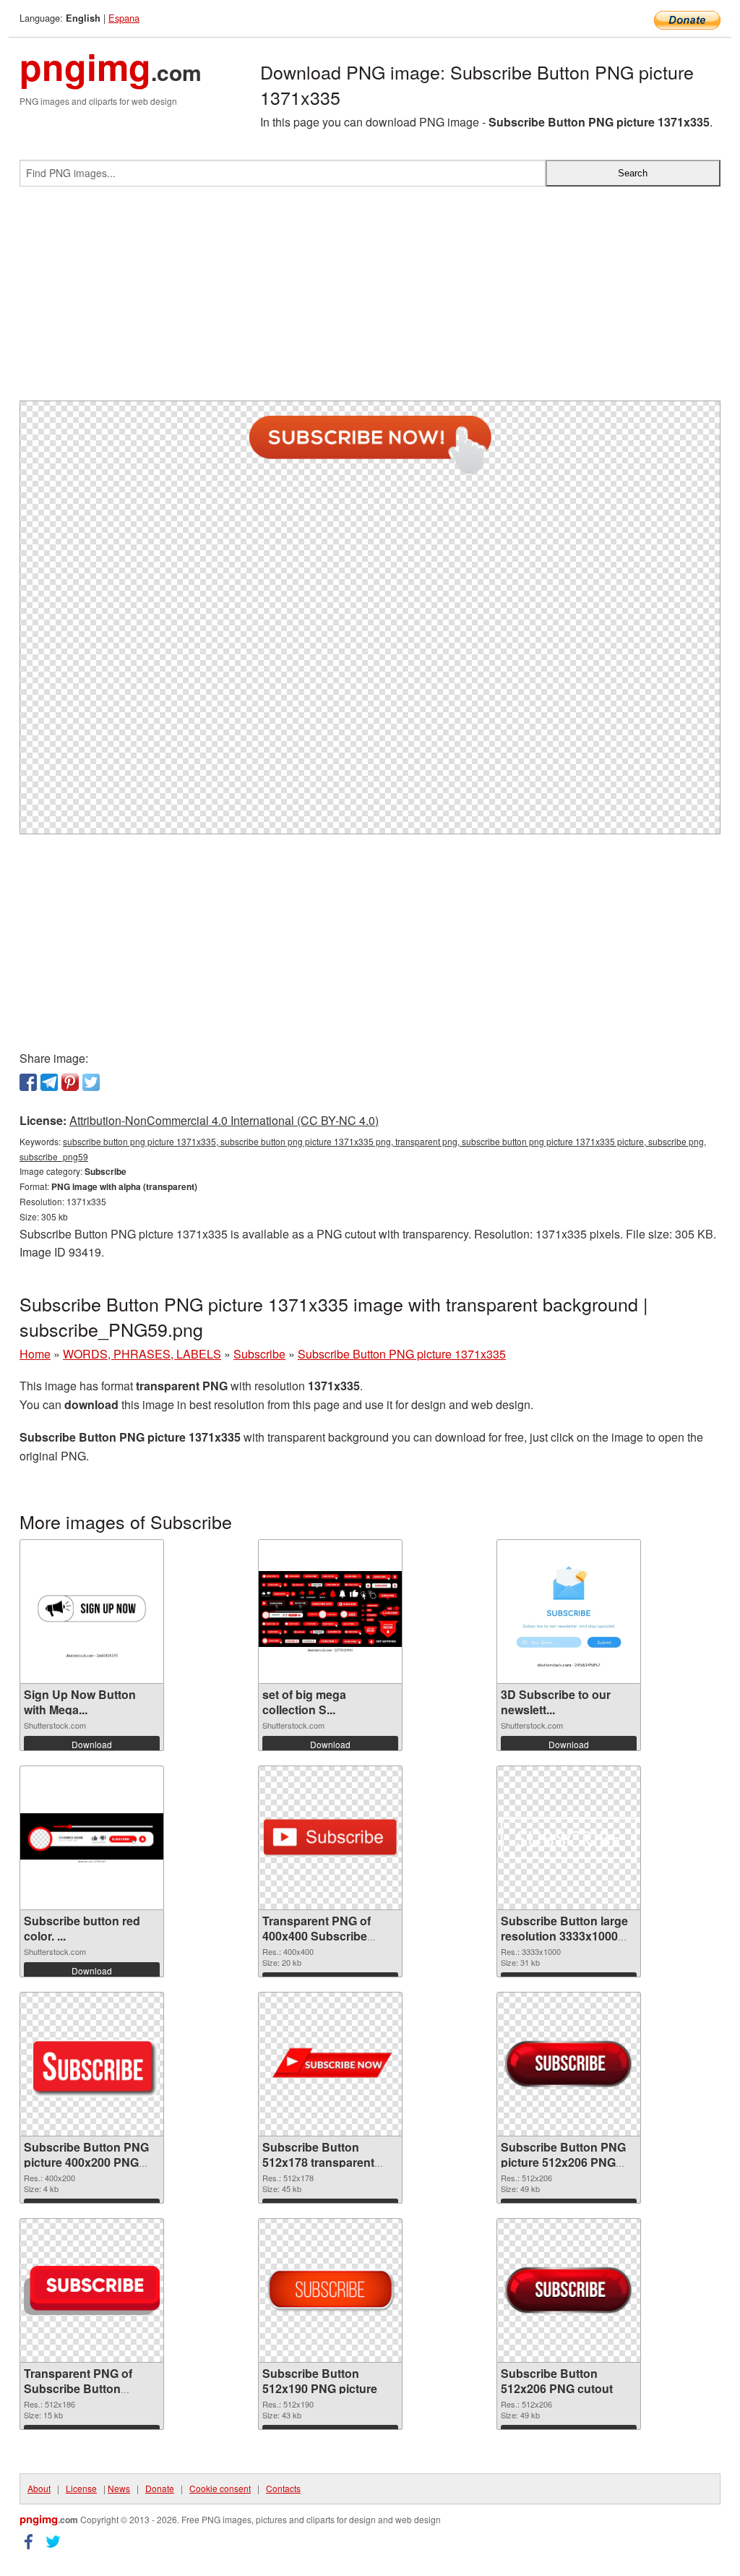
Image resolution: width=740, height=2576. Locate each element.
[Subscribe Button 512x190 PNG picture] (330, 2291)
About (39, 2488)
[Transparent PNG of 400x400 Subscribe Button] (330, 1838)
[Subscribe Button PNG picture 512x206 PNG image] (569, 2064)
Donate (160, 2488)
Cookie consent (220, 2488)
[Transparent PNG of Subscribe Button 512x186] (92, 2290)
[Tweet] (91, 1082)
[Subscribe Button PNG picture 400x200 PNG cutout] (92, 2064)
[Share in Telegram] (49, 1082)
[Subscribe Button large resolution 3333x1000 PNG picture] (569, 1838)
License (81, 2488)
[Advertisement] (370, 299)
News (119, 2488)
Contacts (283, 2488)
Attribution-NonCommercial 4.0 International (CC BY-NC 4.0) (224, 1120)
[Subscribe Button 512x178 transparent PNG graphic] (330, 2064)
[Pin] (70, 1082)
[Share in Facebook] (28, 1082)
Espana (124, 18)
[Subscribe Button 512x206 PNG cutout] (569, 2291)
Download (92, 1744)
